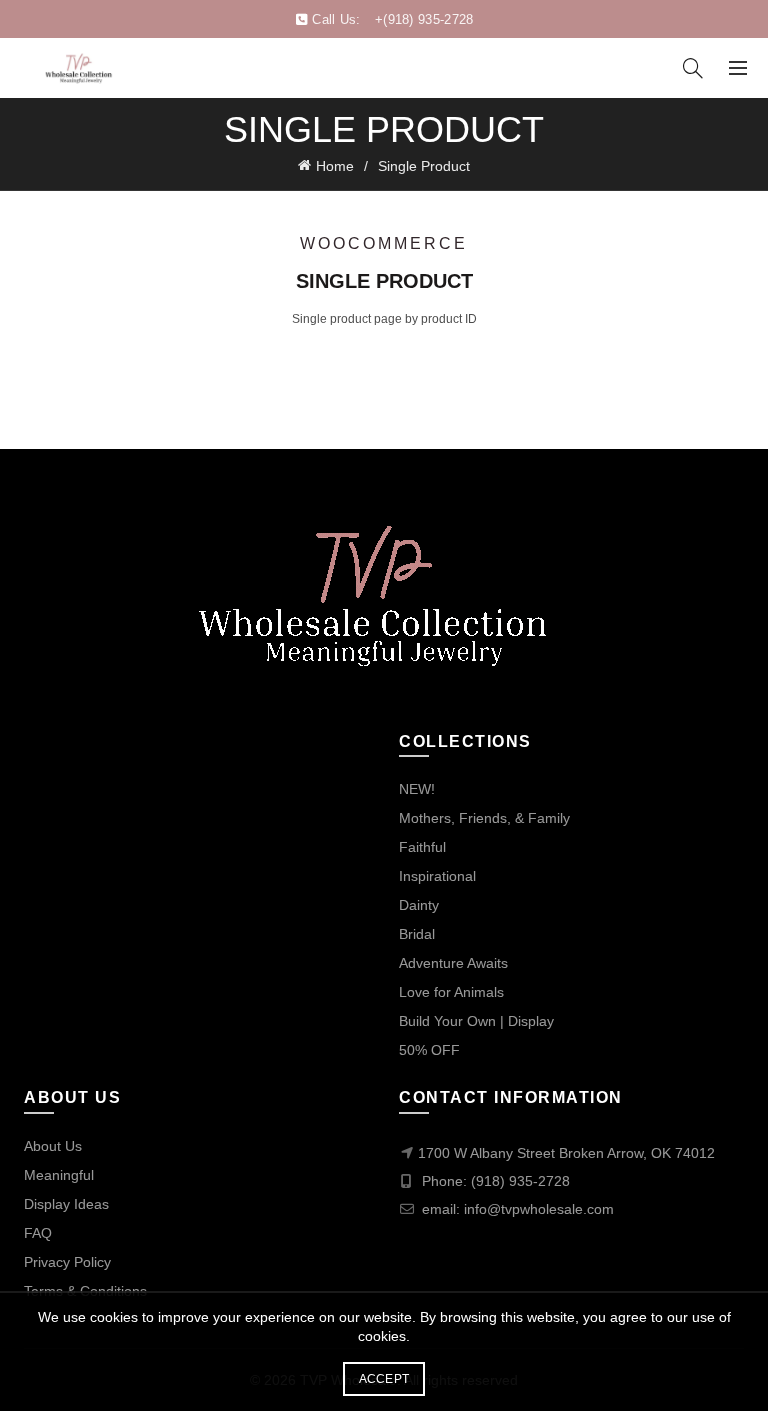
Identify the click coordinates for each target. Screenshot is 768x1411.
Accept (384, 1379)
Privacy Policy (67, 1262)
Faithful (422, 847)
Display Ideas (66, 1204)
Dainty (419, 905)
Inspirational (437, 876)
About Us (53, 1146)
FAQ (38, 1233)
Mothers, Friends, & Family (484, 818)
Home (335, 166)
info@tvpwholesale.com (539, 1209)
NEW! (417, 789)
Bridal (417, 934)
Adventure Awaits (453, 963)
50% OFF (429, 1050)
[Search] (693, 68)
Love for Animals (451, 992)
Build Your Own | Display (476, 1021)
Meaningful (59, 1175)
